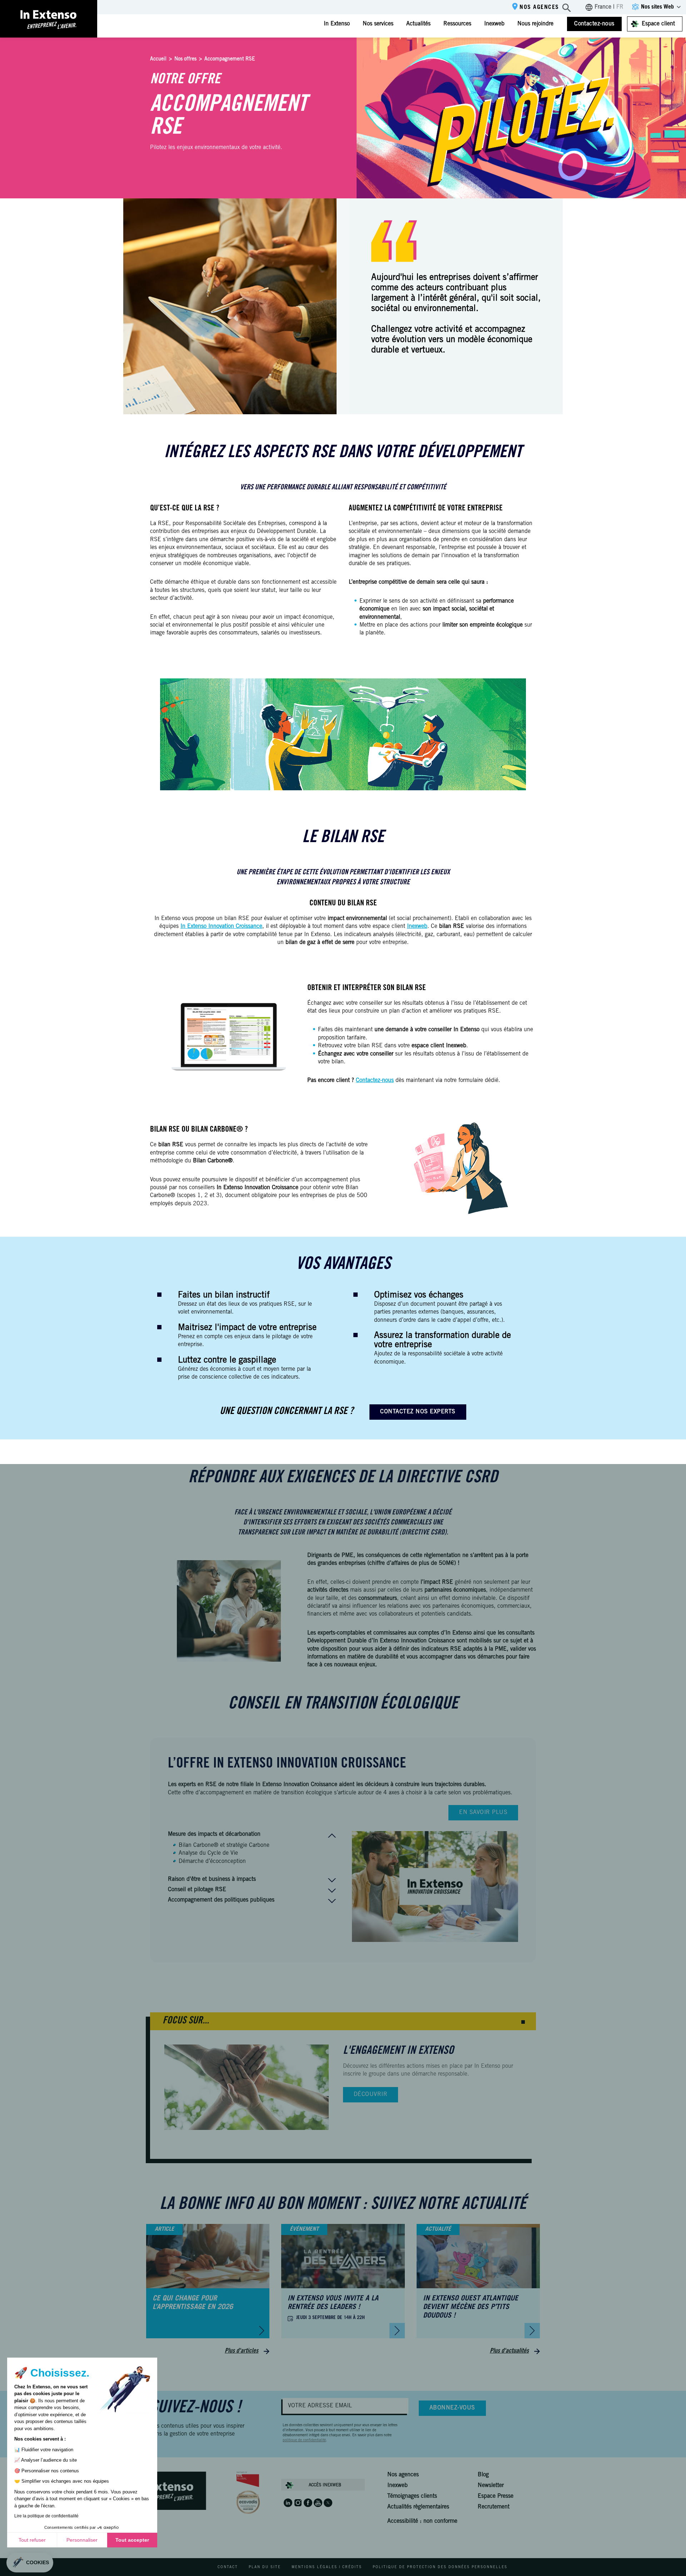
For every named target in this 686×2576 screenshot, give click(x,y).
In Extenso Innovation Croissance (221, 926)
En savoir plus (483, 1813)
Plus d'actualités (509, 2351)
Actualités (418, 24)
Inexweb (494, 24)
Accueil (158, 59)
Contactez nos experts (418, 1412)
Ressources (457, 24)
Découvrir (371, 2095)
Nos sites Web (657, 7)
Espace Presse (496, 2496)
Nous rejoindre (535, 24)
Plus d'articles (242, 2351)
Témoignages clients (412, 2496)
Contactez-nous (594, 24)
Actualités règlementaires (418, 2507)
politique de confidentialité (304, 2441)
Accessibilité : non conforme (422, 2521)
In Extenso (337, 24)
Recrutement (494, 2507)
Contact (228, 2567)
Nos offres (185, 59)
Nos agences (539, 8)
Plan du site (265, 2567)
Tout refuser (32, 2540)
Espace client (658, 24)
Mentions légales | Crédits (327, 2567)
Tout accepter (132, 2540)
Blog (483, 2475)
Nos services (378, 24)
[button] (523, 2022)
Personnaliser (82, 2540)
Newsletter (491, 2486)
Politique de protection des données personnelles (440, 2567)
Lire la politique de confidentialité (46, 2516)
